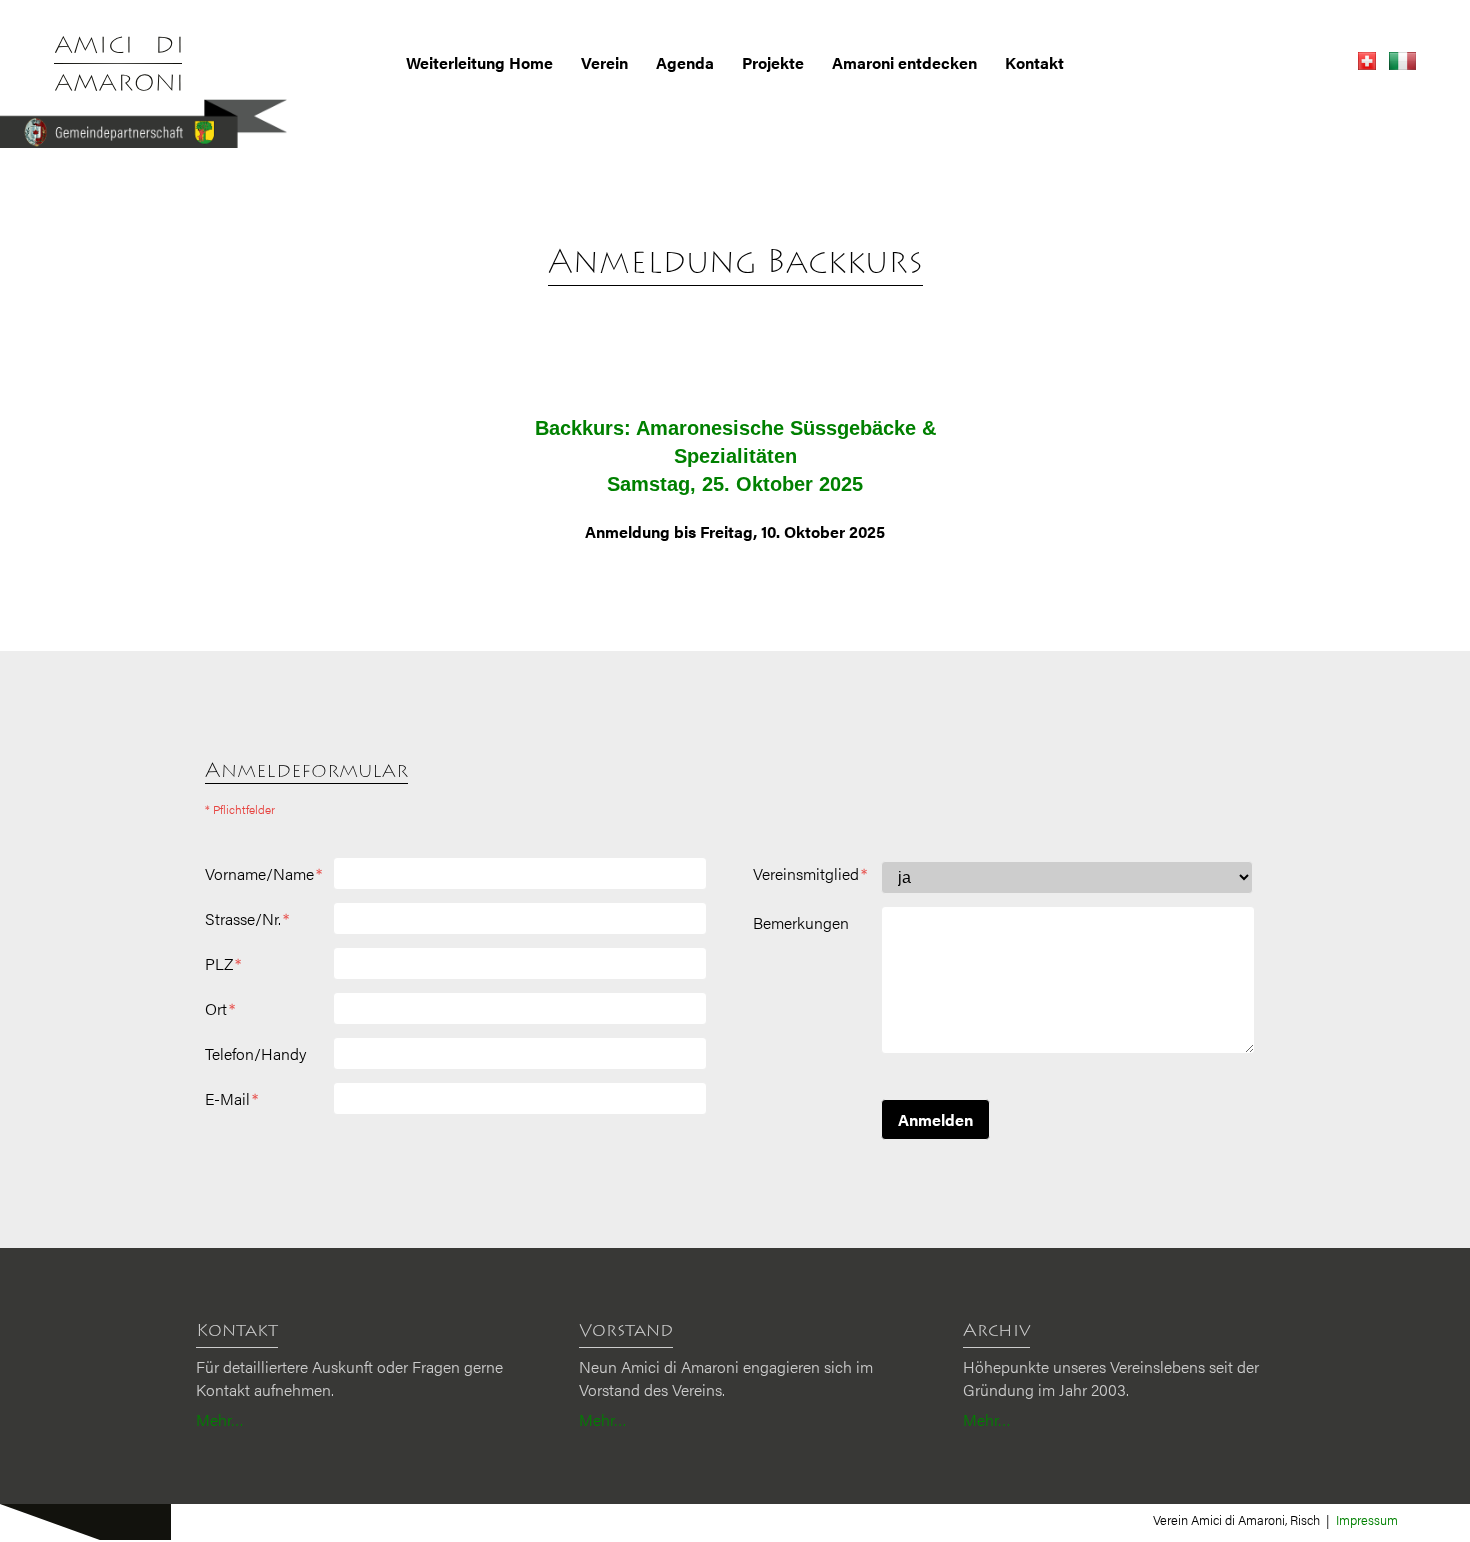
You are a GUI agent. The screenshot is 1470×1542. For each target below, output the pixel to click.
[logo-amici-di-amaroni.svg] (118, 63)
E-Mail (231, 1099)
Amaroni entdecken (904, 63)
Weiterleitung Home (479, 63)
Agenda (685, 63)
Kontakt (1034, 63)
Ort (220, 1009)
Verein (604, 63)
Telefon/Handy (255, 1054)
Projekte (773, 63)
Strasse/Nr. (247, 919)
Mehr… (220, 1419)
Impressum (1367, 1519)
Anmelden (935, 1119)
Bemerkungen (801, 923)
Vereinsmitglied (810, 874)
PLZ (223, 964)
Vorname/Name (263, 874)
